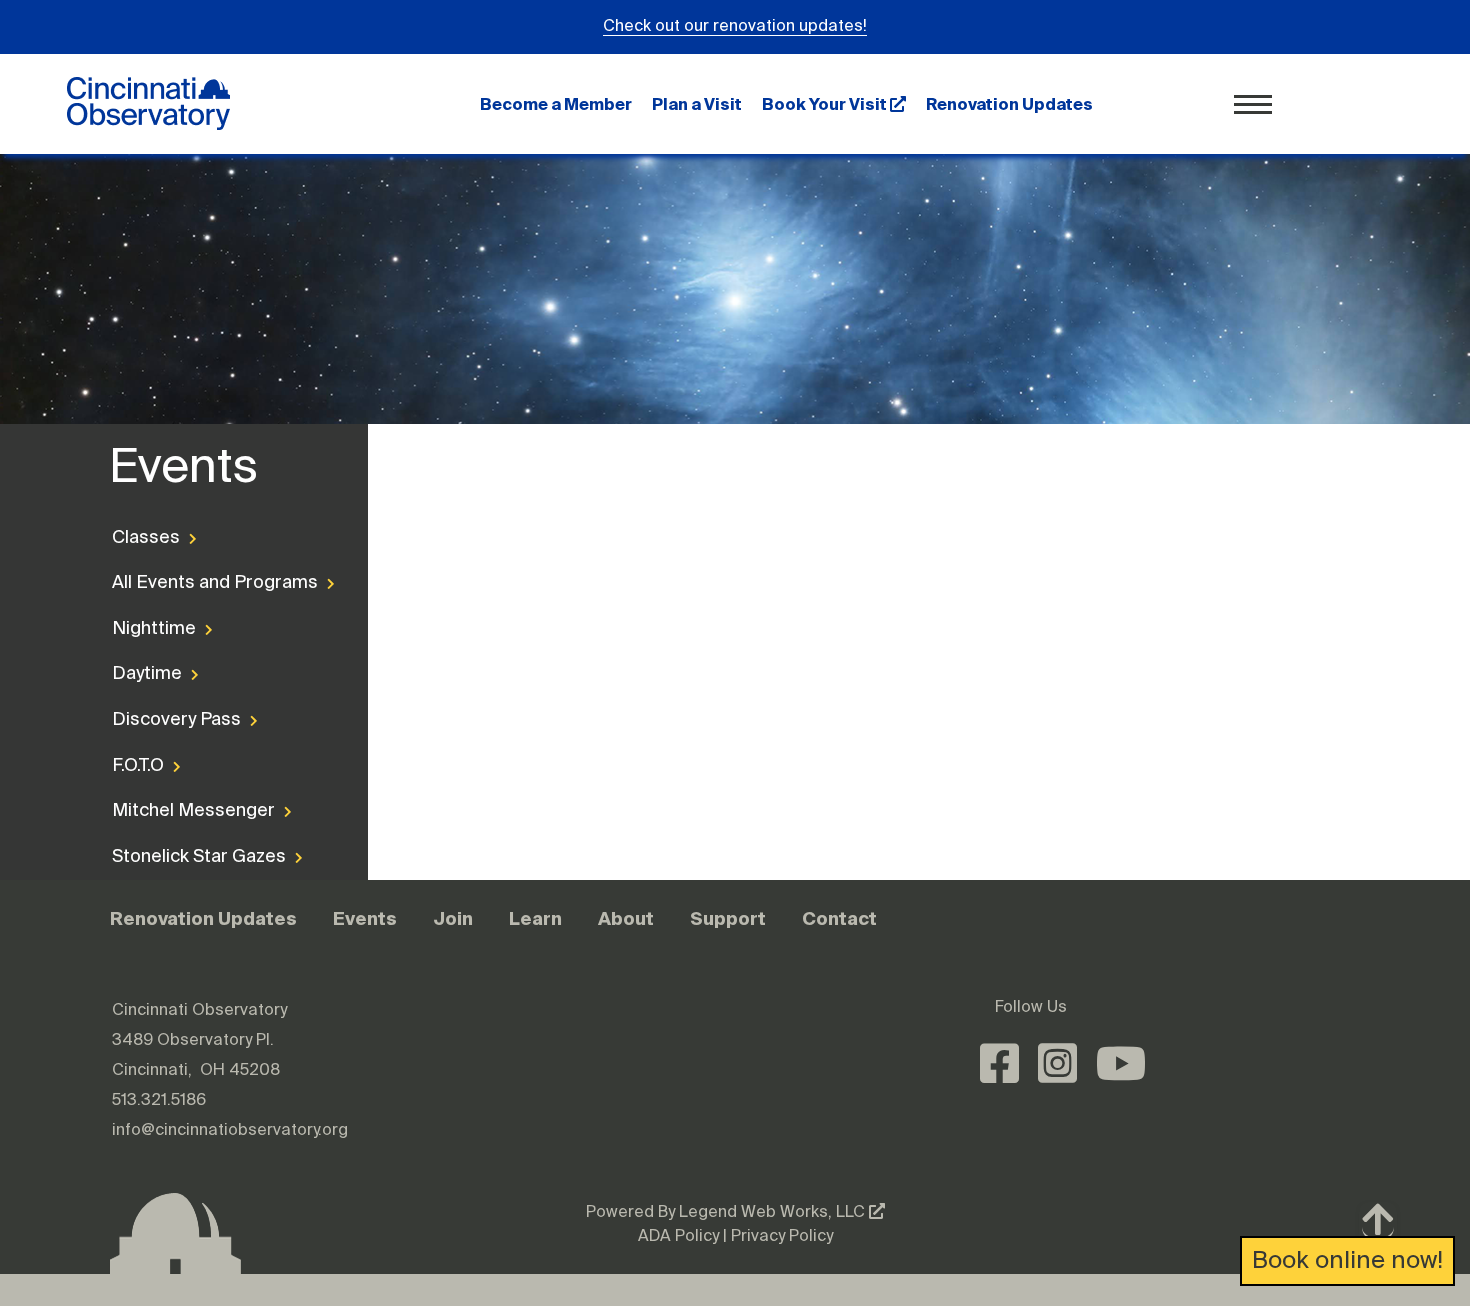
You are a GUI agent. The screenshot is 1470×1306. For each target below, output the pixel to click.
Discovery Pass (178, 720)
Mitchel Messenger (194, 811)
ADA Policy (678, 1237)
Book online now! (1347, 1261)
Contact (839, 918)
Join (453, 918)
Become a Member (556, 104)
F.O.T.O (140, 766)
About (626, 918)
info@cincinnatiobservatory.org (230, 1131)
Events (365, 918)
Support (728, 918)
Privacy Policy (782, 1237)
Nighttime (156, 629)
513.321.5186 (159, 1101)
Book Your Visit (826, 104)
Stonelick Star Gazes (194, 857)
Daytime (149, 674)
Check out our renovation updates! (735, 27)
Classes (148, 538)
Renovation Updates (1009, 104)
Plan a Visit (697, 104)
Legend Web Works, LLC (774, 1213)
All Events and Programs (194, 583)
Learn (535, 918)
